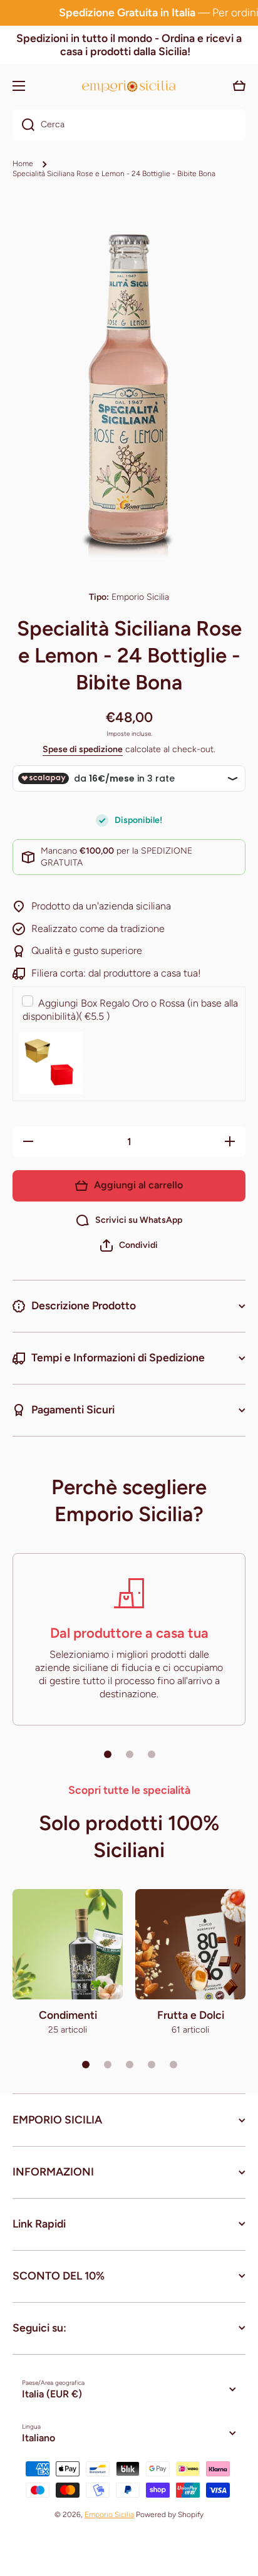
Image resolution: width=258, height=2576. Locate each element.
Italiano (39, 2438)
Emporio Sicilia (109, 2515)
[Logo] (129, 86)
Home (23, 164)
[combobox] (129, 125)
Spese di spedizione (83, 749)
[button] (129, 1245)
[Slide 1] (108, 1754)
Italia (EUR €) (52, 2394)
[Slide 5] (173, 2065)
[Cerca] (23, 125)
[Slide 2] (130, 1754)
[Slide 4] (152, 2065)
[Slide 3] (152, 1754)
